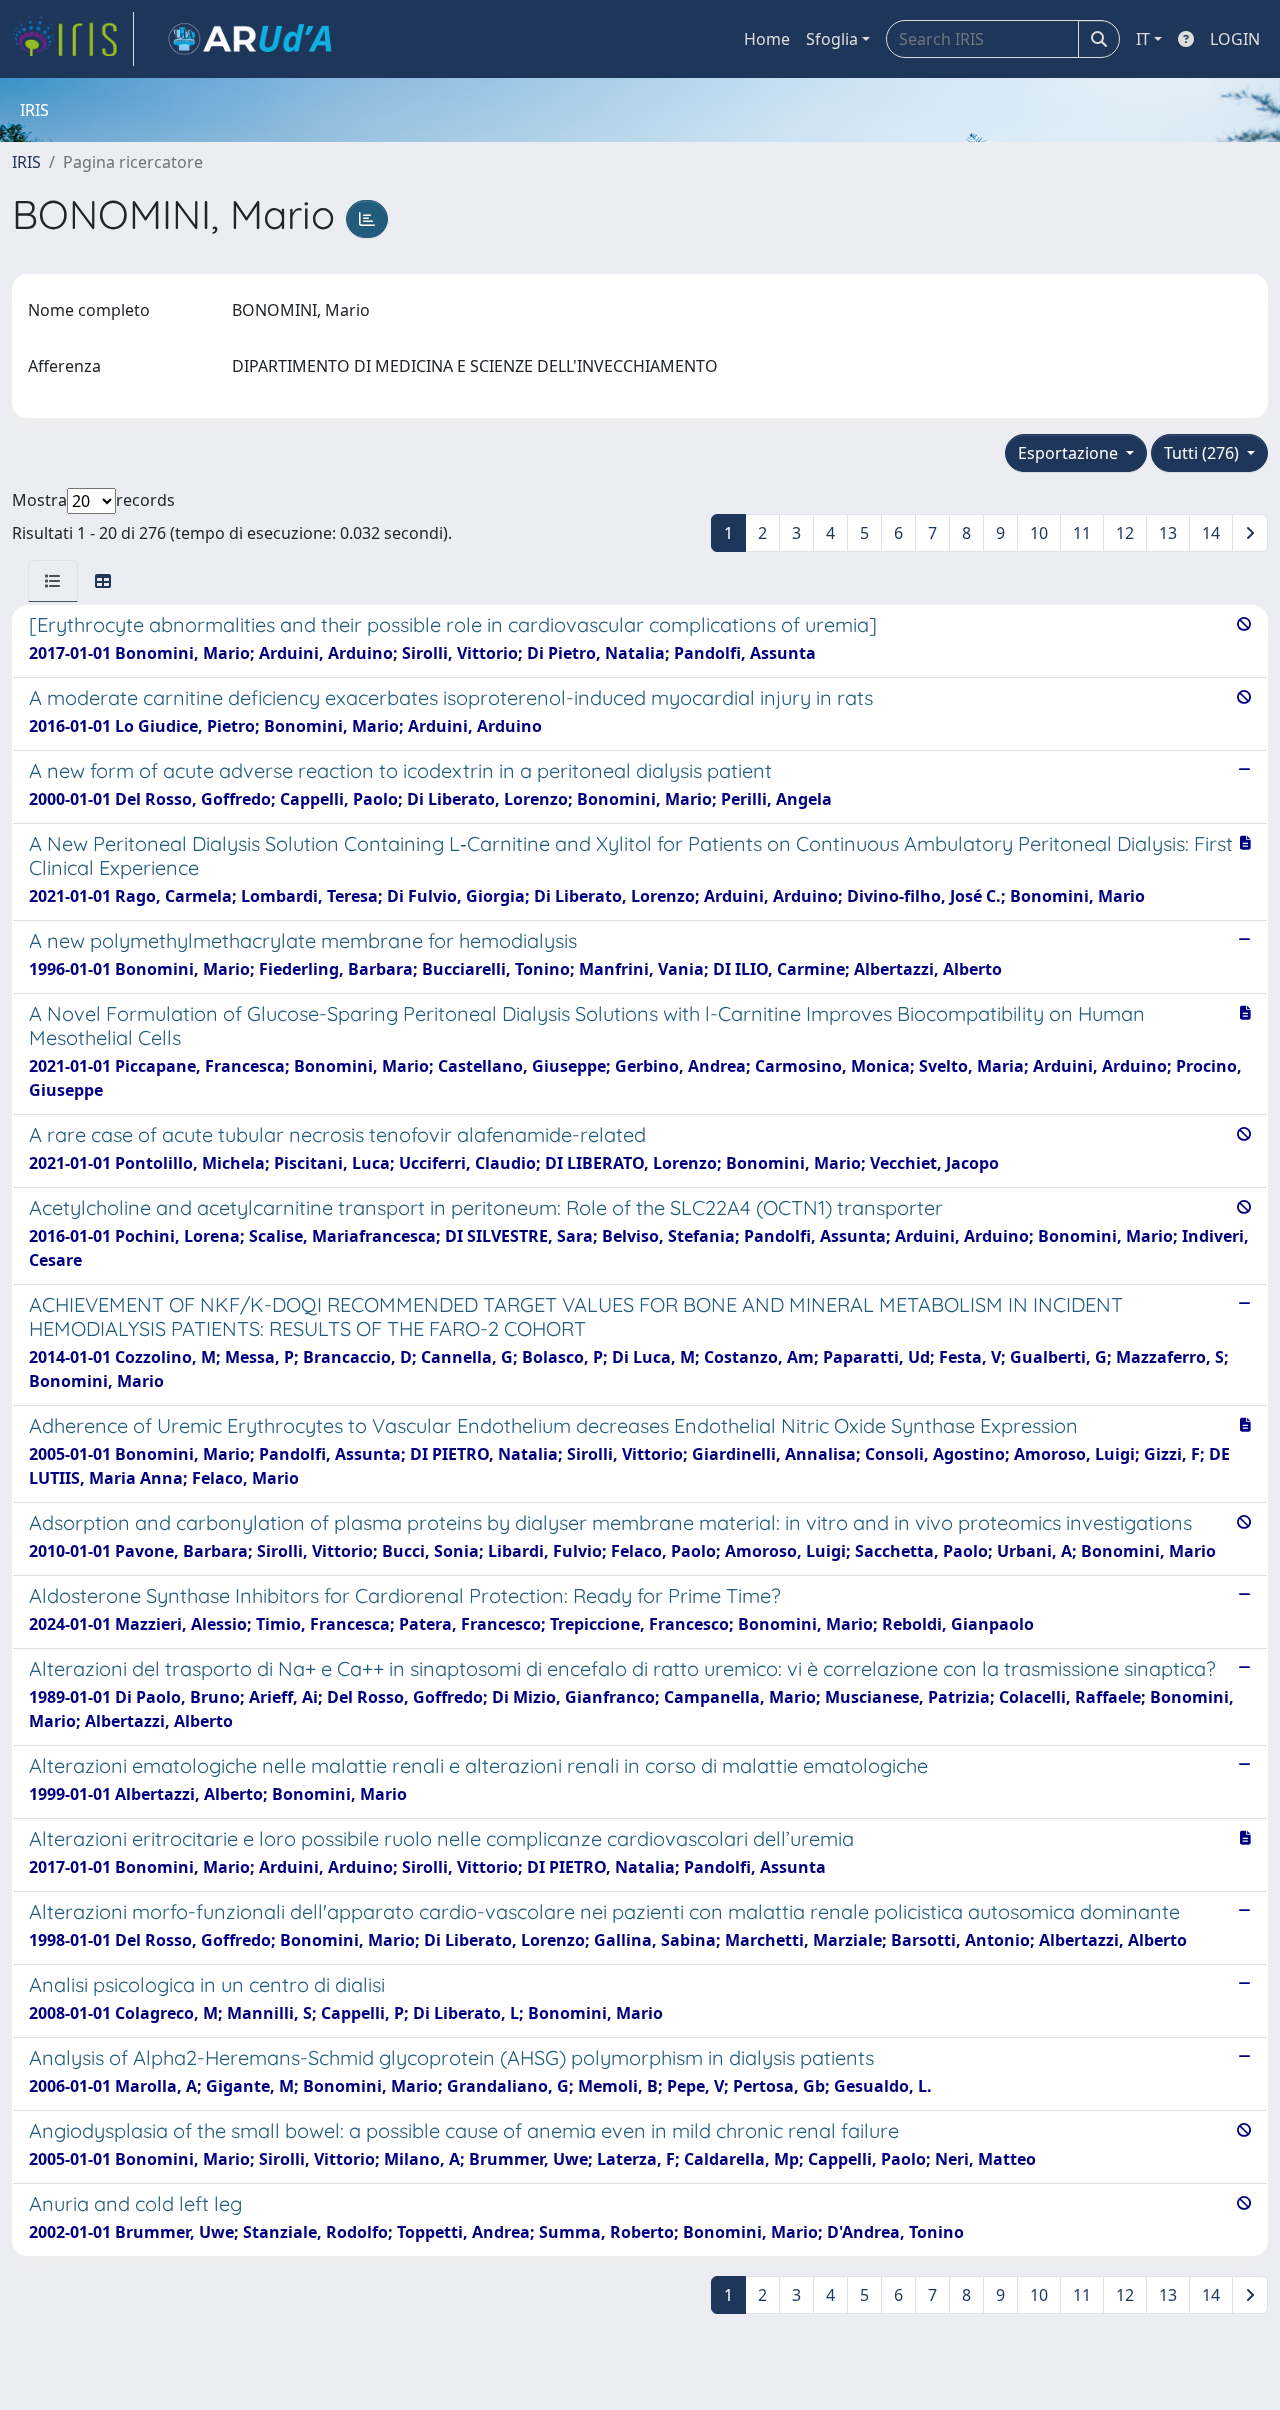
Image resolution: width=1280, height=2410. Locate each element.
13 (1168, 533)
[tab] (53, 581)
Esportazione (1070, 453)
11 (1082, 533)
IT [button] (1143, 39)
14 (1211, 533)
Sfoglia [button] (832, 39)
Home (767, 39)
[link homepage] (73, 39)
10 (1039, 533)
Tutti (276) (1203, 453)
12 (1125, 533)
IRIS (26, 162)
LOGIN (1235, 39)
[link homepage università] (250, 39)
